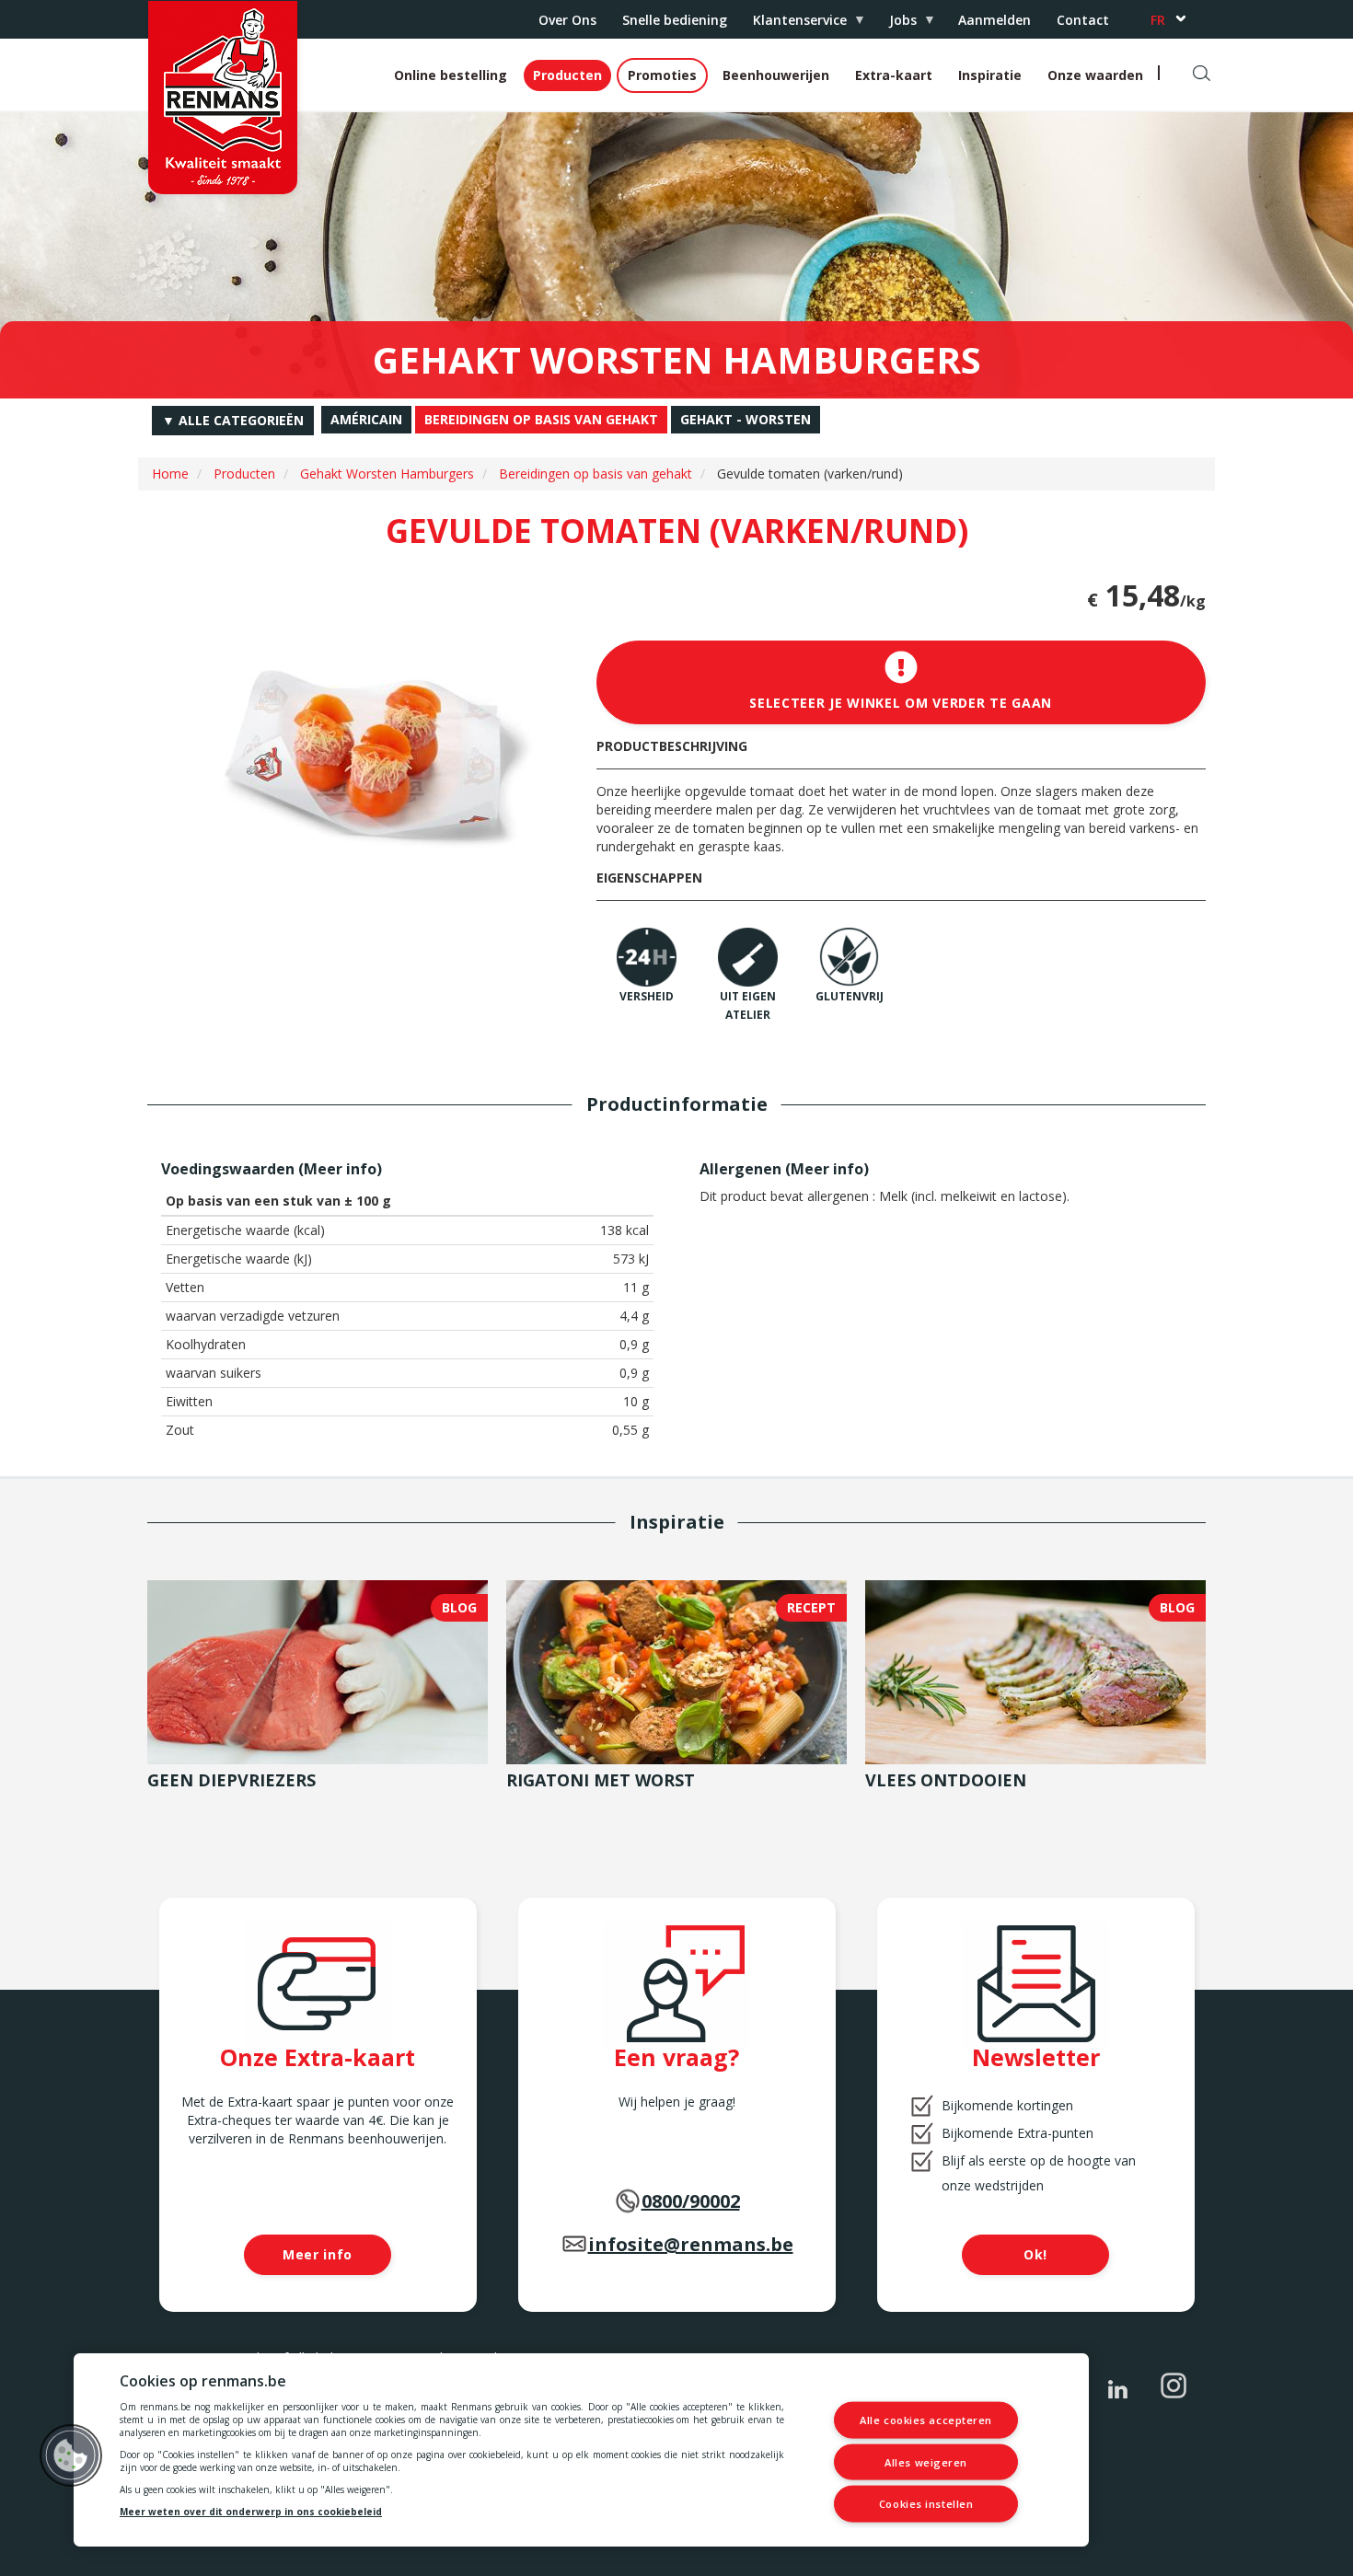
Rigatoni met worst (601, 1780)
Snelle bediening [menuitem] (675, 20)
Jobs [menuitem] (896, 24)
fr (1158, 20)
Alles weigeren (926, 2461)
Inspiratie (990, 75)
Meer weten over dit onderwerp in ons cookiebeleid (251, 2512)
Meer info (340, 1169)
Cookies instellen (926, 2504)
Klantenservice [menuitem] (793, 24)
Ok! (1035, 2254)
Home (170, 474)
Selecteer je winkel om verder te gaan (901, 703)
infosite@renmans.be (691, 2244)
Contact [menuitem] (1083, 20)
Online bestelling (451, 75)
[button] (71, 2455)
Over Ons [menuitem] (567, 20)
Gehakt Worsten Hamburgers (387, 474)
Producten (567, 75)
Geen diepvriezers (231, 1780)
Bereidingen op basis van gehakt (596, 474)
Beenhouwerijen (776, 75)
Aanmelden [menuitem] (995, 20)
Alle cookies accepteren (926, 2420)
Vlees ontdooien (946, 1780)
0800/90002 (691, 2201)
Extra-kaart (894, 75)
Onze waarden (1095, 75)
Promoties (662, 75)
